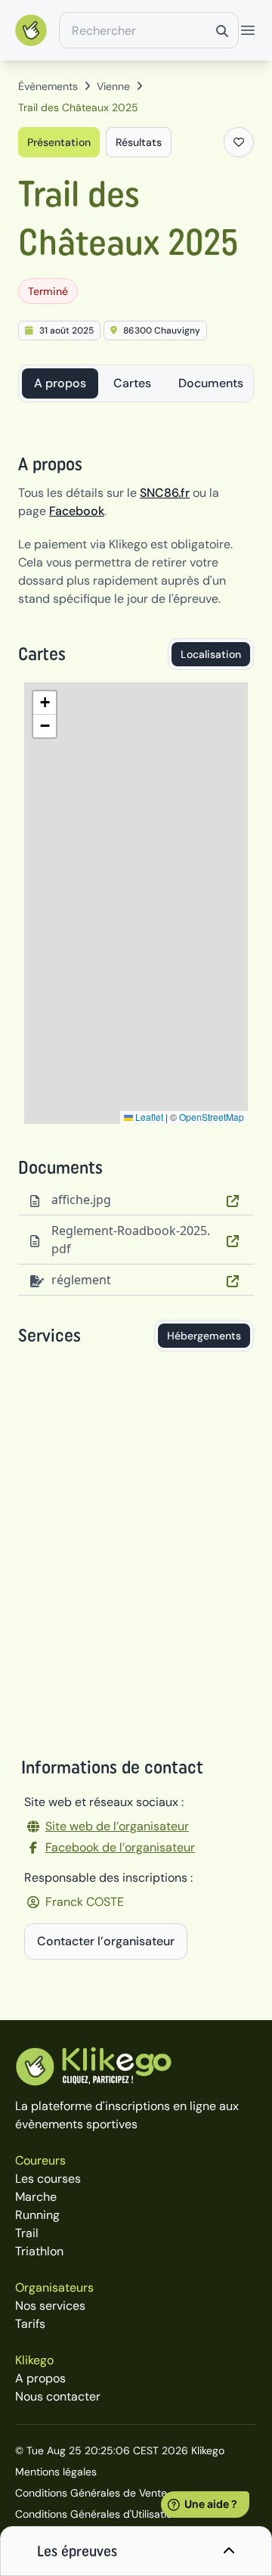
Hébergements (204, 1336)
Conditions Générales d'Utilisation (97, 2514)
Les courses (48, 2179)
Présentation (59, 142)
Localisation (211, 654)
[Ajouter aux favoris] (239, 142)
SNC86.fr (165, 493)
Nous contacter (58, 2396)
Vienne (113, 86)
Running (37, 2215)
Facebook (77, 511)
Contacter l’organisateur (106, 1941)
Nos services (50, 2306)
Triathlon (39, 2251)
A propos (60, 383)
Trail (27, 2233)
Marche (36, 2197)
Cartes (132, 383)
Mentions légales (56, 2472)
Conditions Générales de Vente (91, 2493)
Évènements (48, 86)
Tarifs (30, 2324)
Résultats (139, 142)
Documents (211, 383)
